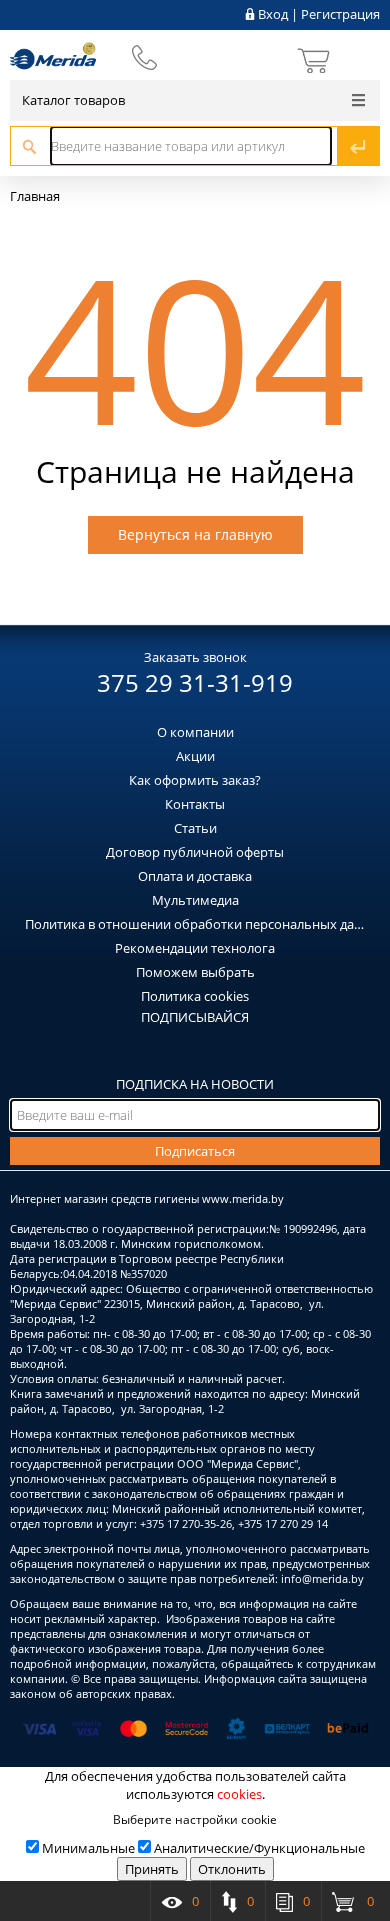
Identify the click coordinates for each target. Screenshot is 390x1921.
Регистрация (340, 14)
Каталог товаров (73, 100)
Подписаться (195, 1151)
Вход (273, 14)
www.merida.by (243, 1198)
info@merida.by (322, 1578)
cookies (239, 1794)
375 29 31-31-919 (195, 682)
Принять (152, 1869)
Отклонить (232, 1869)
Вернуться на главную (195, 534)
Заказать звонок (195, 657)
